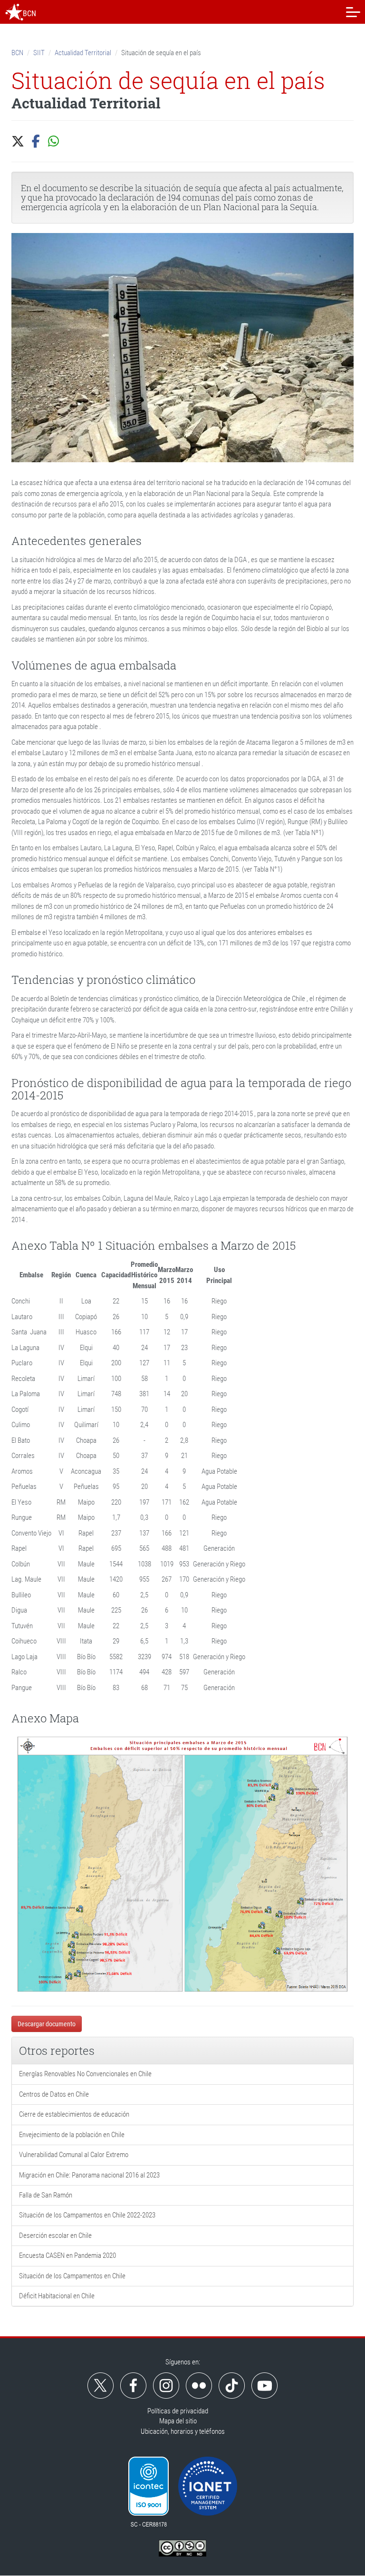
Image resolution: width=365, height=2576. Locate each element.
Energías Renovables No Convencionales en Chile (85, 2074)
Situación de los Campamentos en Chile (72, 2276)
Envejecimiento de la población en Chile (72, 2135)
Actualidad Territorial (83, 53)
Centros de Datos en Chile (54, 2094)
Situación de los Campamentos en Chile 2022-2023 (87, 2215)
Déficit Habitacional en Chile (57, 2296)
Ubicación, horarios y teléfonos (183, 2431)
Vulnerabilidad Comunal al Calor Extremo (74, 2155)
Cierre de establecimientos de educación (74, 2114)
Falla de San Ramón (46, 2195)
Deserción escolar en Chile (55, 2236)
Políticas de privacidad (178, 2411)
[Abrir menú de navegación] (353, 12)
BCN (17, 53)
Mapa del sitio (178, 2421)
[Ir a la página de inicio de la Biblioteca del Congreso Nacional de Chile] (14, 12)
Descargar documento (47, 2024)
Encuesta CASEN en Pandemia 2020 (67, 2255)
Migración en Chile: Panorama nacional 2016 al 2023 (89, 2175)
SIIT (39, 53)
